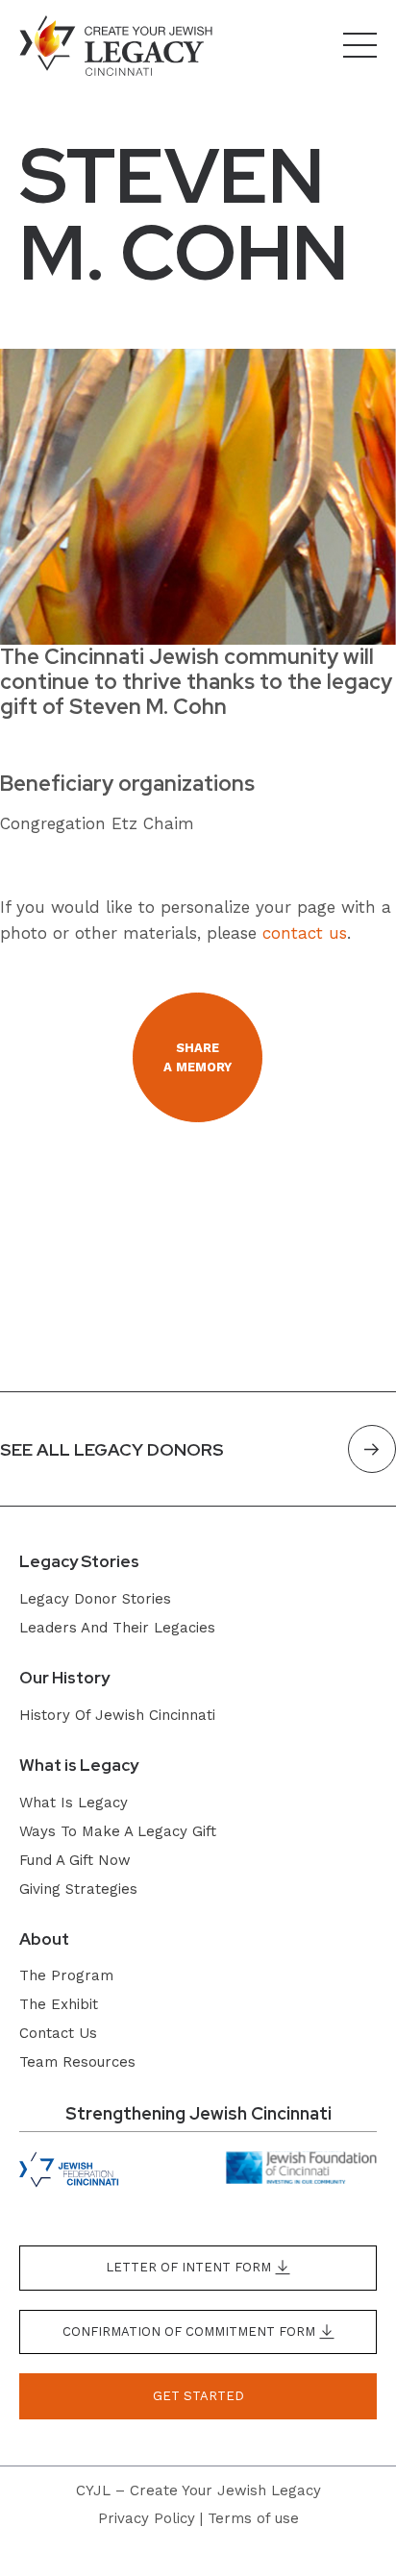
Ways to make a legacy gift (118, 1831)
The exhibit (59, 2004)
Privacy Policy (147, 2518)
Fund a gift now (75, 1860)
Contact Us (58, 2033)
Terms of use (253, 2518)
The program (66, 1975)
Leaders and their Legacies (117, 1628)
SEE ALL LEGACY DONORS (112, 1449)
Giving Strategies (78, 1889)
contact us (305, 933)
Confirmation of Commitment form (191, 2331)
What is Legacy (74, 1803)
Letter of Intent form (190, 2267)
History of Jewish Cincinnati (117, 1715)
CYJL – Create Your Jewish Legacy (198, 2490)
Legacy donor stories (95, 1599)
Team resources (77, 2062)
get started (198, 2396)
